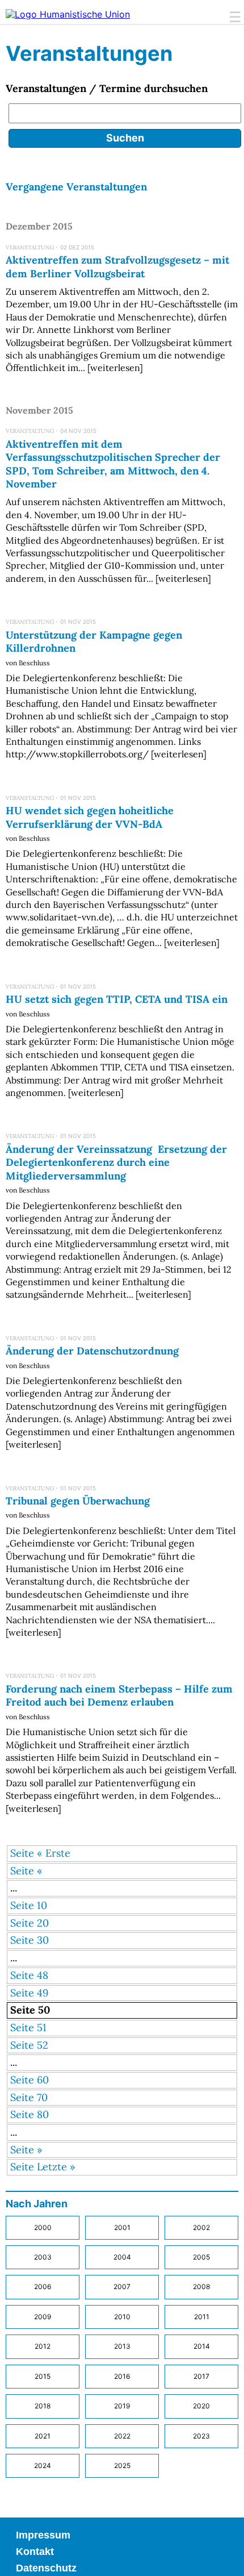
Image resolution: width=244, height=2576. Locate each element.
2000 (43, 2227)
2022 (122, 2436)
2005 (201, 2257)
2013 (122, 2346)
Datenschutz (46, 2568)
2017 (201, 2376)
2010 (122, 2317)
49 (43, 1993)
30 (43, 1940)
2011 (202, 2317)
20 (43, 1923)
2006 (43, 2287)
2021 (43, 2436)
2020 (201, 2406)
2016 (122, 2376)
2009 (43, 2317)
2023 (201, 2436)
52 (43, 2045)
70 (42, 2097)
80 (43, 2114)
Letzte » (56, 2167)
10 (42, 1905)
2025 (122, 2465)
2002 (201, 2227)
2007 (122, 2287)
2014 (202, 2346)
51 (42, 2027)
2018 (43, 2406)
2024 (43, 2465)
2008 (201, 2287)
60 (43, 2080)
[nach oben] (227, 2559)
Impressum (43, 2535)
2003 (43, 2257)
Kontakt (35, 2552)
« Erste (54, 1853)
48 (43, 1975)
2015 (43, 2376)
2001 (122, 2227)
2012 (43, 2346)
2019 (122, 2406)
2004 (122, 2257)
